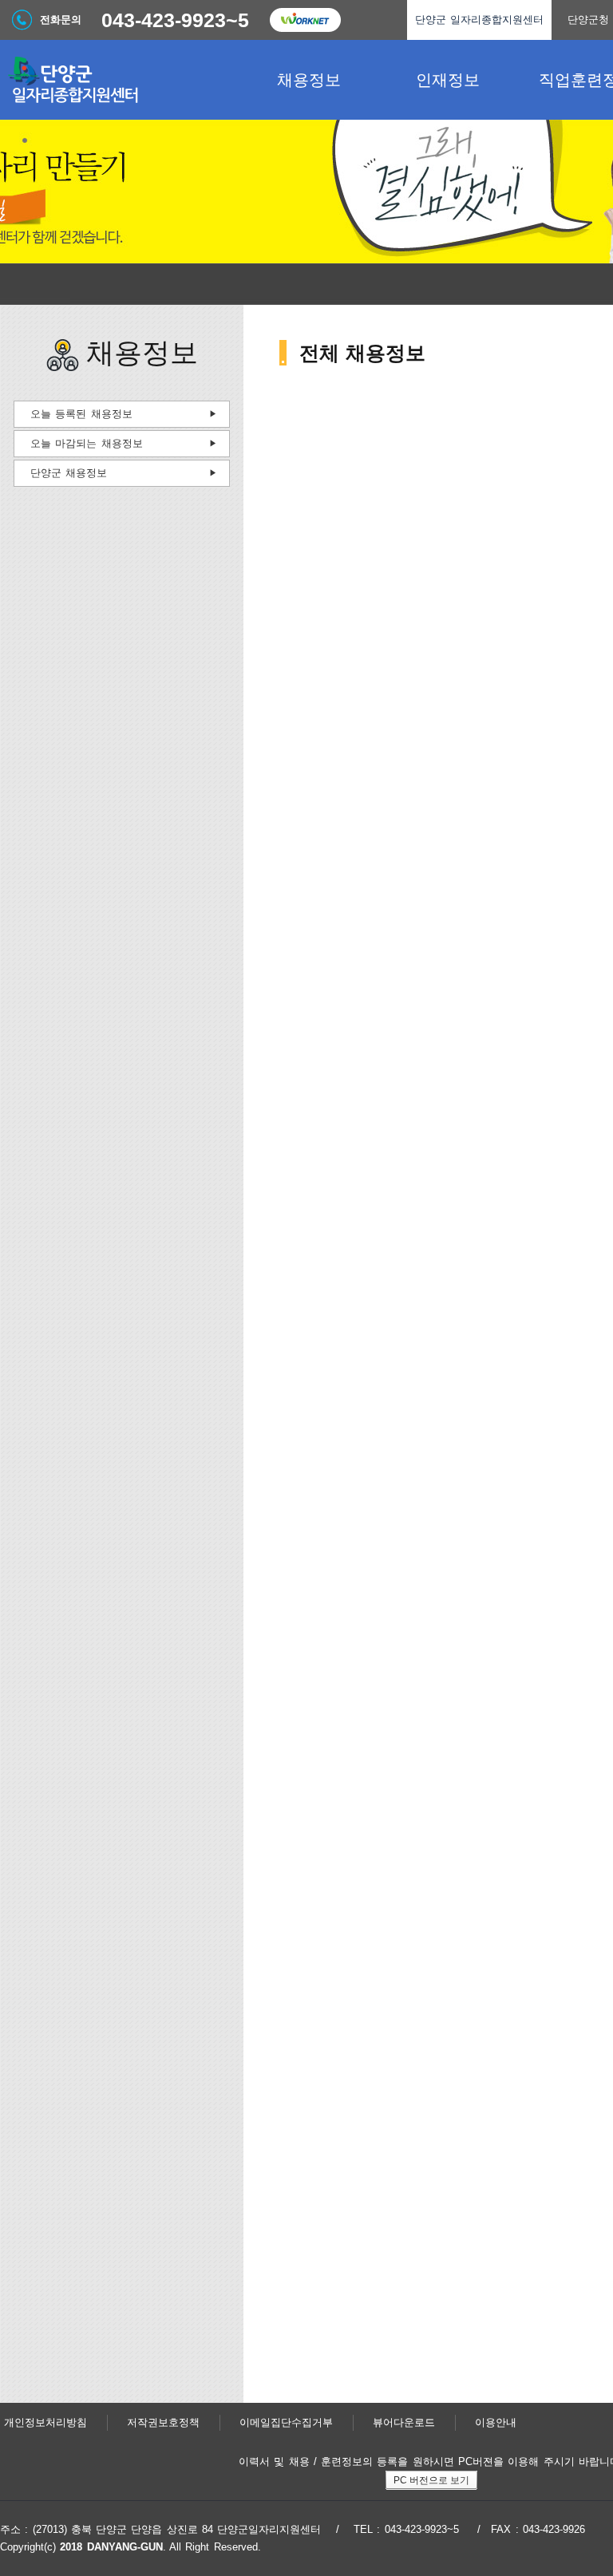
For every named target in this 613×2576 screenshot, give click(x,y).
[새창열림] (305, 20)
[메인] (120, 80)
